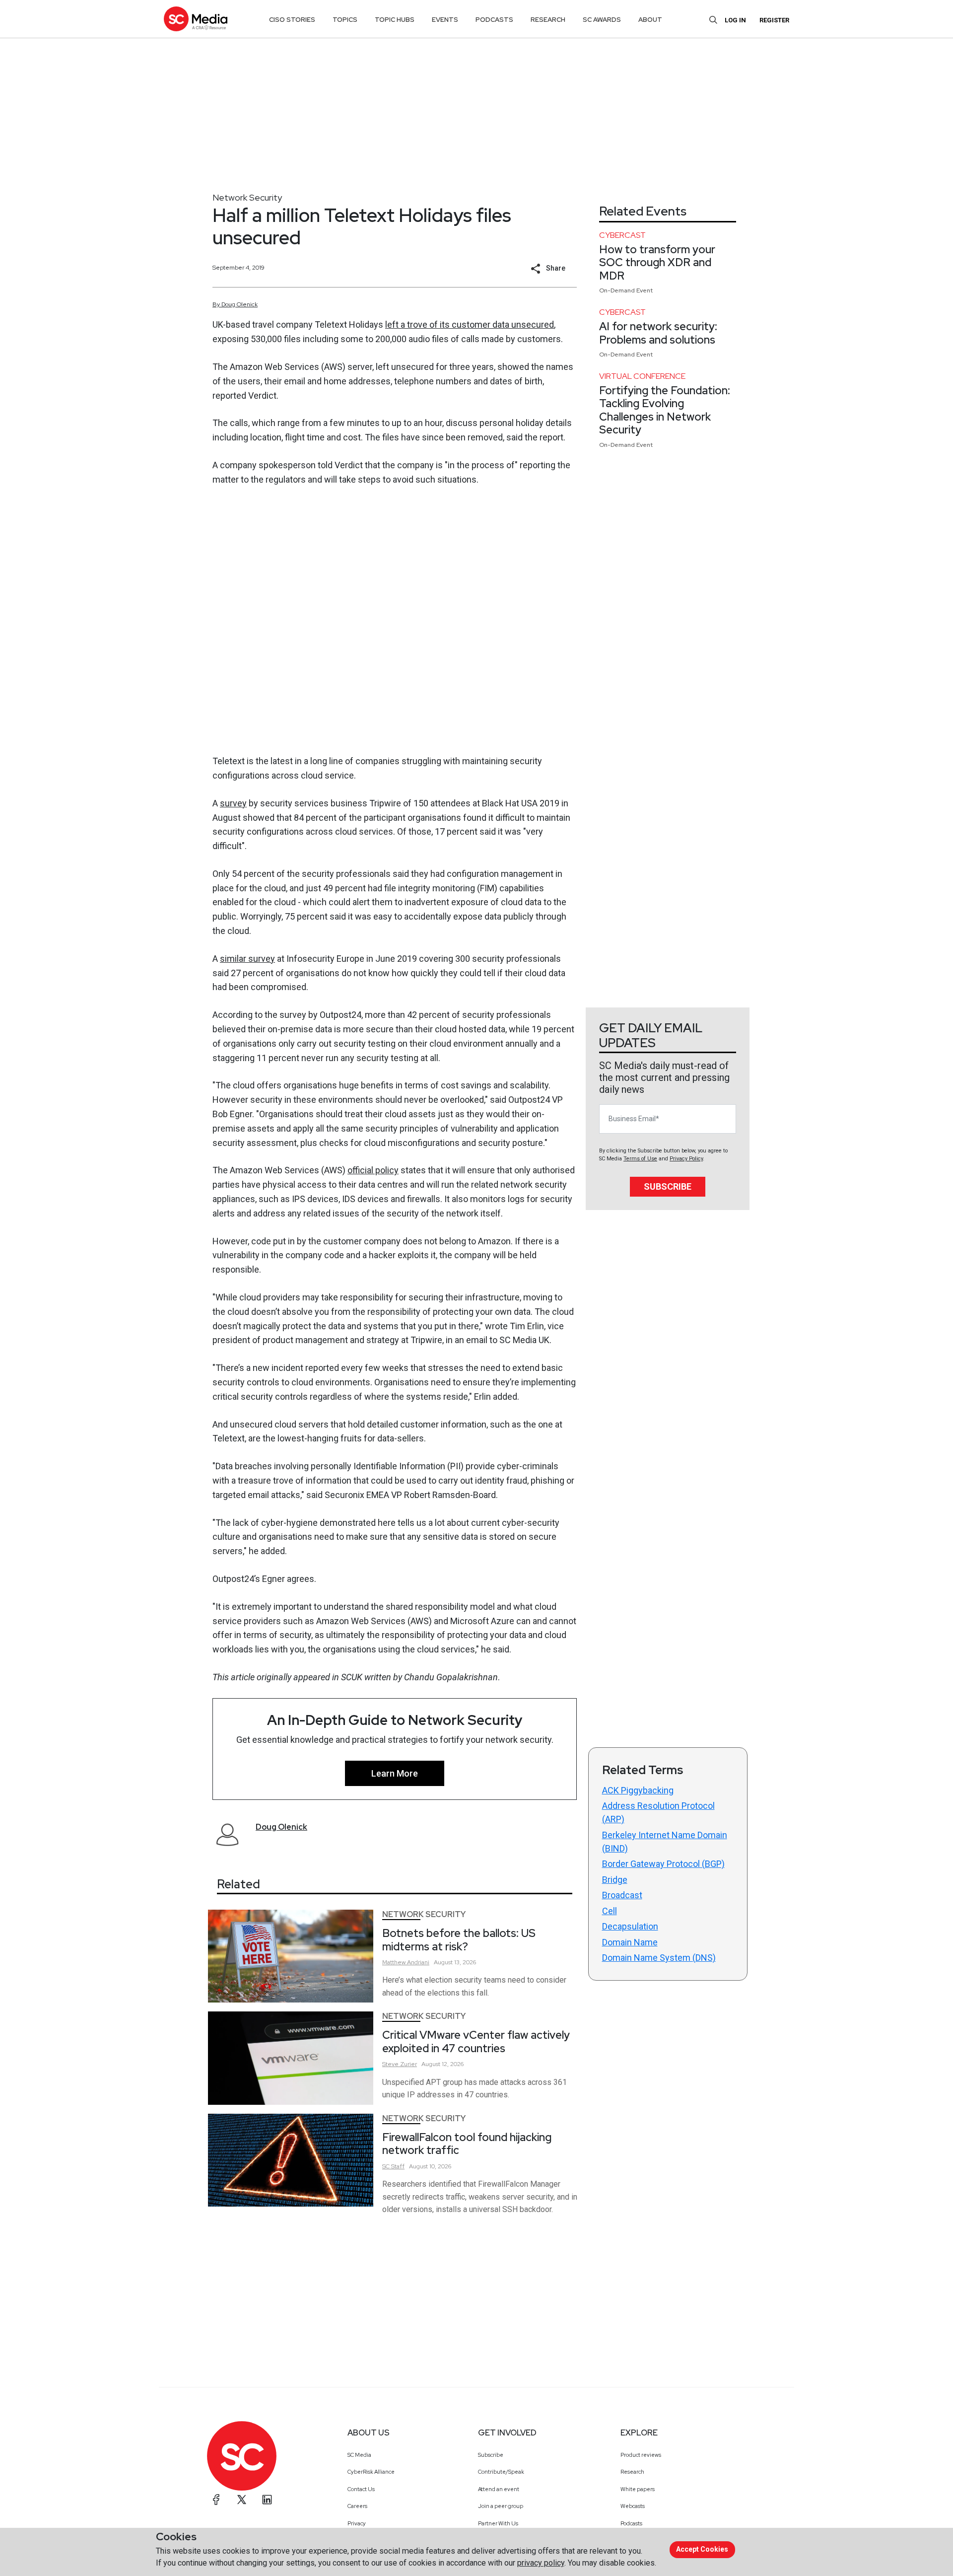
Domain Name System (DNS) (659, 1958)
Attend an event (499, 2489)
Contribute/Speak (501, 2472)
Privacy (357, 2523)
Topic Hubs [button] (395, 20)
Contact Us (361, 2489)
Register (774, 20)
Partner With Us (498, 2523)
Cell (610, 1911)
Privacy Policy (686, 1159)
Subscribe (668, 1186)
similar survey (247, 959)
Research (632, 2472)
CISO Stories (292, 20)
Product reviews (641, 2455)
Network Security (247, 197)
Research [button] (548, 20)
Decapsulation (630, 1926)
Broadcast (622, 1895)
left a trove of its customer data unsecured (470, 324)
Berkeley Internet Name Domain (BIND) (665, 1842)
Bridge (615, 1880)
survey (233, 803)
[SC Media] (196, 19)
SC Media (359, 2455)
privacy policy (541, 2563)
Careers (357, 2506)
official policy (373, 1170)
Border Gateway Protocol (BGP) (663, 1864)
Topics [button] (345, 20)
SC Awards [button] (602, 20)
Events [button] (445, 20)
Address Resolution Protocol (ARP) (658, 1812)
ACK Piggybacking (638, 1790)
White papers (638, 2489)
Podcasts (631, 2523)
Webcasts (633, 2506)
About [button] (650, 20)
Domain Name (630, 1942)
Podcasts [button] (494, 20)
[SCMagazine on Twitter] (242, 2500)
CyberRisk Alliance (371, 2472)
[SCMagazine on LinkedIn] (267, 2500)
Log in (735, 20)
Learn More (395, 1773)
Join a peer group (501, 2506)
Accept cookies (702, 2549)
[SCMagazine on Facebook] (216, 2500)
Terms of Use (640, 1159)
